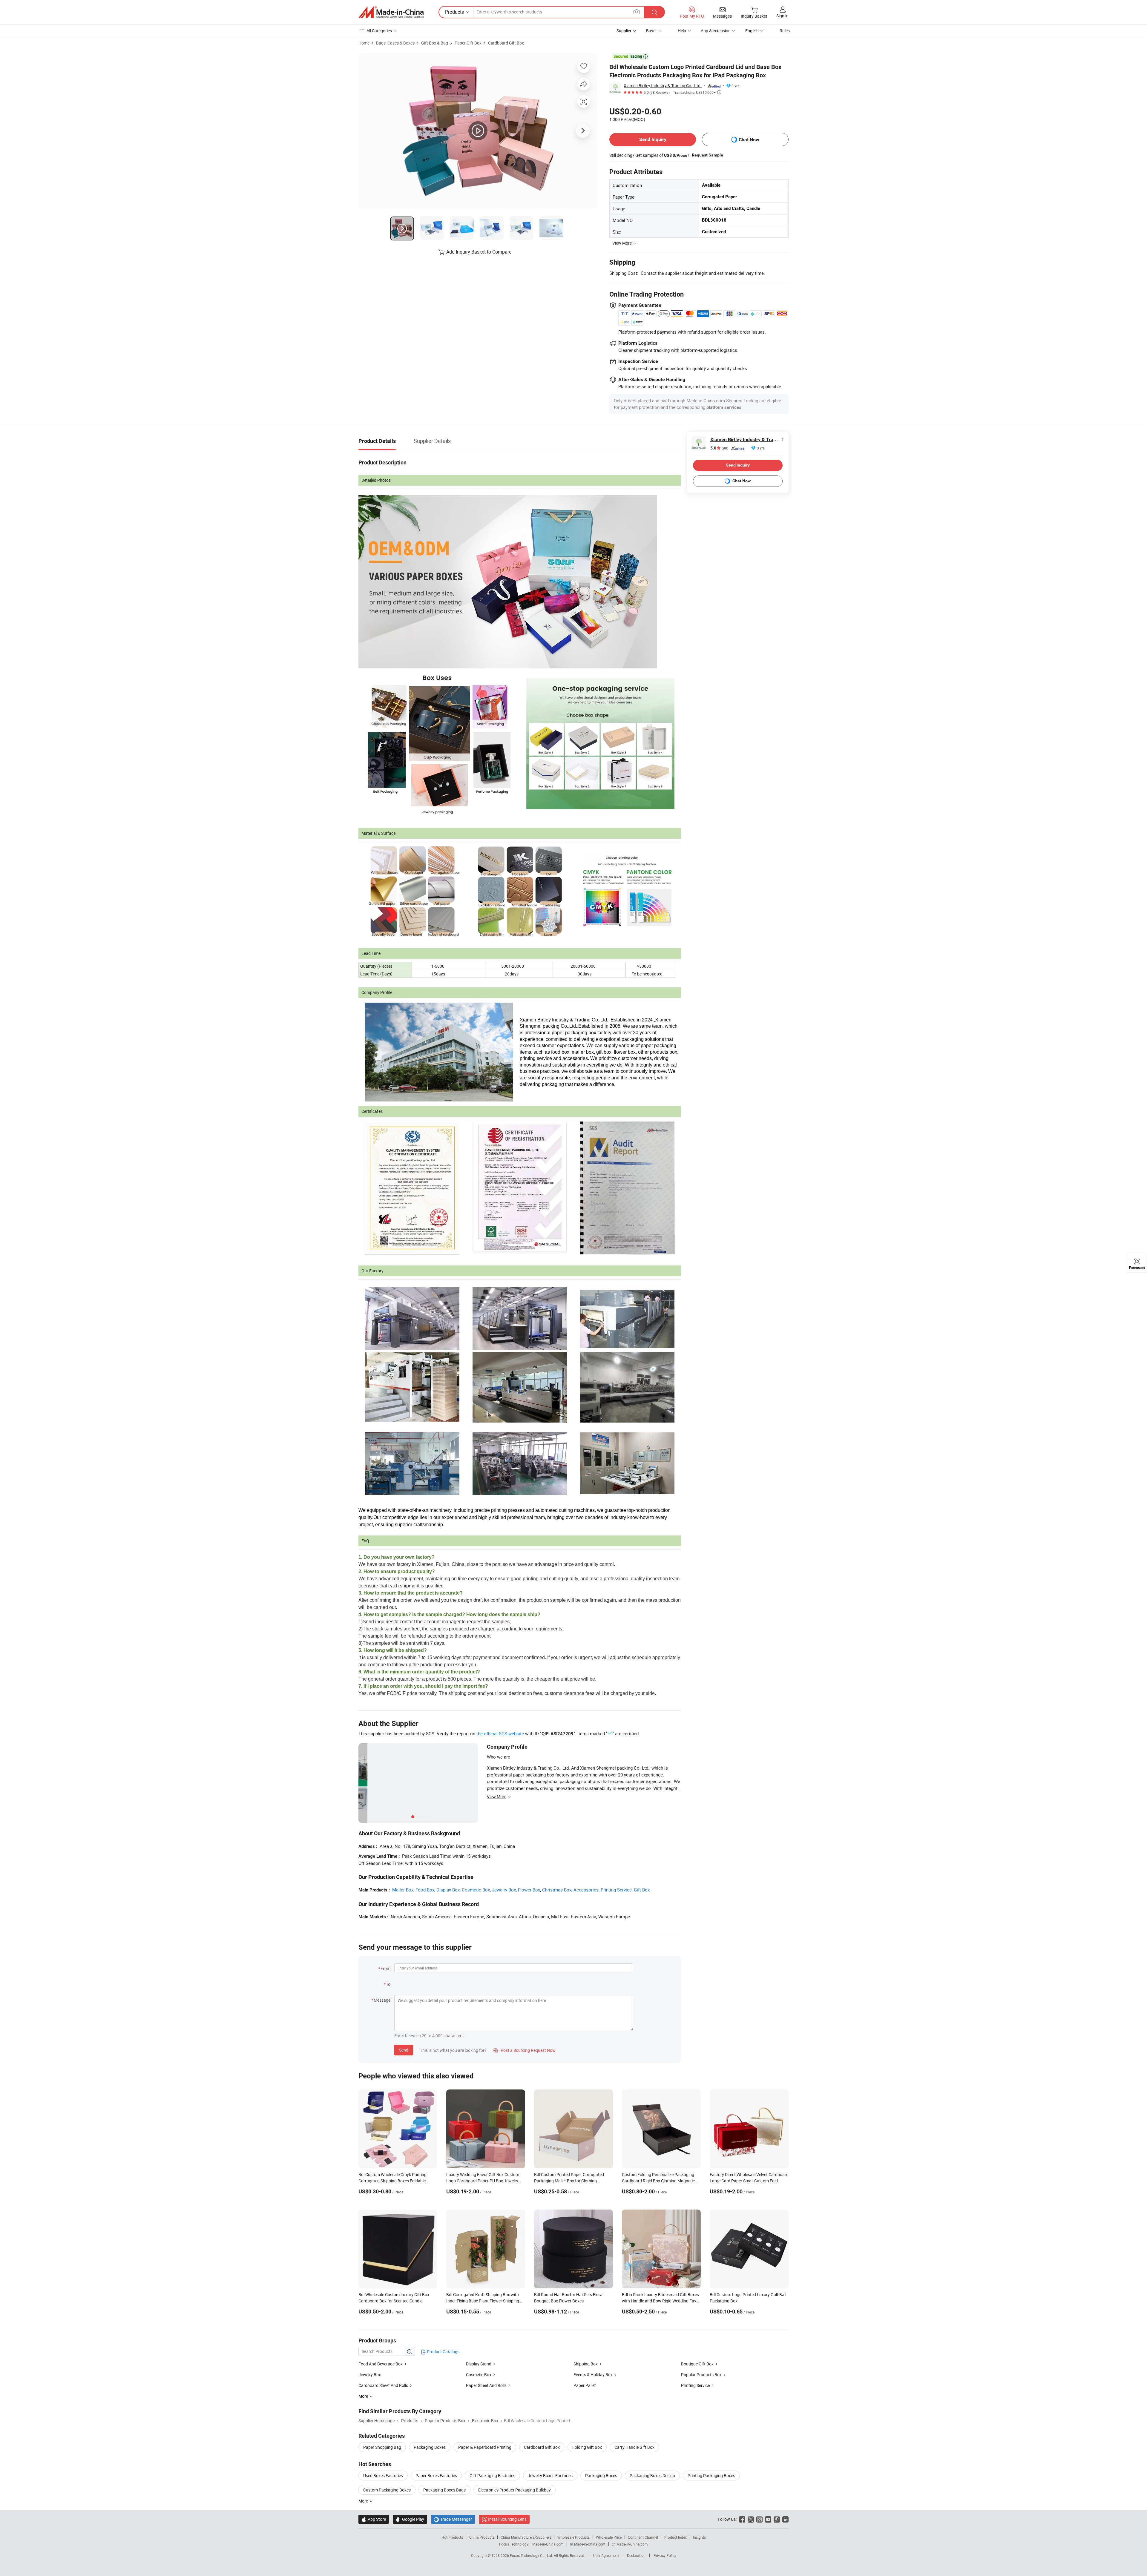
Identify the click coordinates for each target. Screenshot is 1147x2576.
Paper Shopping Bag (382, 2447)
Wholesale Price (609, 2537)
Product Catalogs (443, 2352)
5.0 (719, 448)
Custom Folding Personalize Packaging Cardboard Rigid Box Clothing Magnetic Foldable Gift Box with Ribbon (658, 2181)
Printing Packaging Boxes (711, 2475)
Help (682, 31)
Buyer (651, 31)
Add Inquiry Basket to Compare (479, 252)
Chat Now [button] (749, 140)
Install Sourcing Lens (507, 2519)
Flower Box (529, 1890)
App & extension (716, 31)
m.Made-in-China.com (588, 2544)
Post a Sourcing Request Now (525, 2050)
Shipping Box (586, 2364)
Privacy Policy (665, 2555)
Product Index (676, 2537)
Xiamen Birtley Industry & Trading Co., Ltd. (663, 86)
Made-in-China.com (548, 2544)
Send (404, 2050)
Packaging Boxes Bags (444, 2490)
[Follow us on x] (751, 2519)
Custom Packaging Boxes (387, 2490)
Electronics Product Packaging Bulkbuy (515, 2490)
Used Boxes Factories (383, 2475)
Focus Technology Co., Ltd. (532, 2555)
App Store (374, 2519)
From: (386, 1968)
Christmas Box (557, 1890)
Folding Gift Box (587, 2447)
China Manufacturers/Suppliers (526, 2537)
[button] (637, 12)
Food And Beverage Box (381, 2364)
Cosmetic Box (476, 1890)
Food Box (425, 1890)
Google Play (410, 2519)
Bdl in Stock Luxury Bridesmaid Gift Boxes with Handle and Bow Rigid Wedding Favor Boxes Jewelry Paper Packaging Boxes (661, 2301)
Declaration (636, 2555)
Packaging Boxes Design (652, 2475)
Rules (785, 31)
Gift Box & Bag (435, 43)
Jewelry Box (504, 1890)
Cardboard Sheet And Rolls (383, 2385)
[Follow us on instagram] (759, 2519)
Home (364, 43)
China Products (482, 2537)
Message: (382, 2000)
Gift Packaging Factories (492, 2475)
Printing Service (616, 1890)
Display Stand (479, 2364)
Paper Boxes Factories (436, 2475)
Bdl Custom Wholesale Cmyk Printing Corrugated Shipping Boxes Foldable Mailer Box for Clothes (392, 2181)
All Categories (379, 31)
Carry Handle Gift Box (634, 2447)
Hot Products (452, 2537)
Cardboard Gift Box (506, 43)
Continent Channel (643, 2537)
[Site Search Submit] (654, 12)
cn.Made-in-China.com (630, 2544)
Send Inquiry (653, 139)
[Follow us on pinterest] (777, 2519)
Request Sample (707, 155)
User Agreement (606, 2555)
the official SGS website (500, 1733)
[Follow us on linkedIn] (785, 2519)
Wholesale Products (573, 2537)
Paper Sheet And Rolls (486, 2385)
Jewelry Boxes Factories (550, 2475)
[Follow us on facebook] (742, 2519)
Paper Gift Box (468, 43)
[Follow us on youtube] (768, 2519)
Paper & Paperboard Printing (485, 2447)
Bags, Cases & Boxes (395, 43)
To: (389, 1984)
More (364, 2501)
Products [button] (454, 12)
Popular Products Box (701, 2375)
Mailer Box (403, 1890)
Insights (699, 2537)
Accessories (586, 1890)
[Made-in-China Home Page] (391, 12)
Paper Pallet (585, 2385)
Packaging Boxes (430, 2447)
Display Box (448, 1890)
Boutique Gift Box (697, 2364)
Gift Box (642, 1890)
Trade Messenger (453, 2519)
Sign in (782, 16)
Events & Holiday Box (593, 2375)
